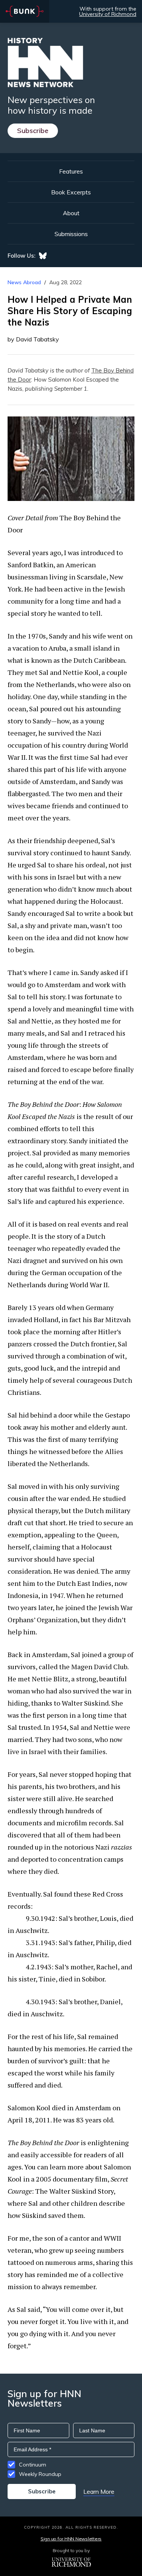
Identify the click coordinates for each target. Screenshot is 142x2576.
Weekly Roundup (40, 2474)
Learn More (99, 2491)
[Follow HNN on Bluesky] (43, 256)
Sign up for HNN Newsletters (71, 2539)
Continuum (33, 2465)
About (71, 213)
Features (71, 171)
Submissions (71, 234)
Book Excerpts (71, 192)
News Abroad (24, 282)
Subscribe (33, 131)
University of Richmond (108, 14)
